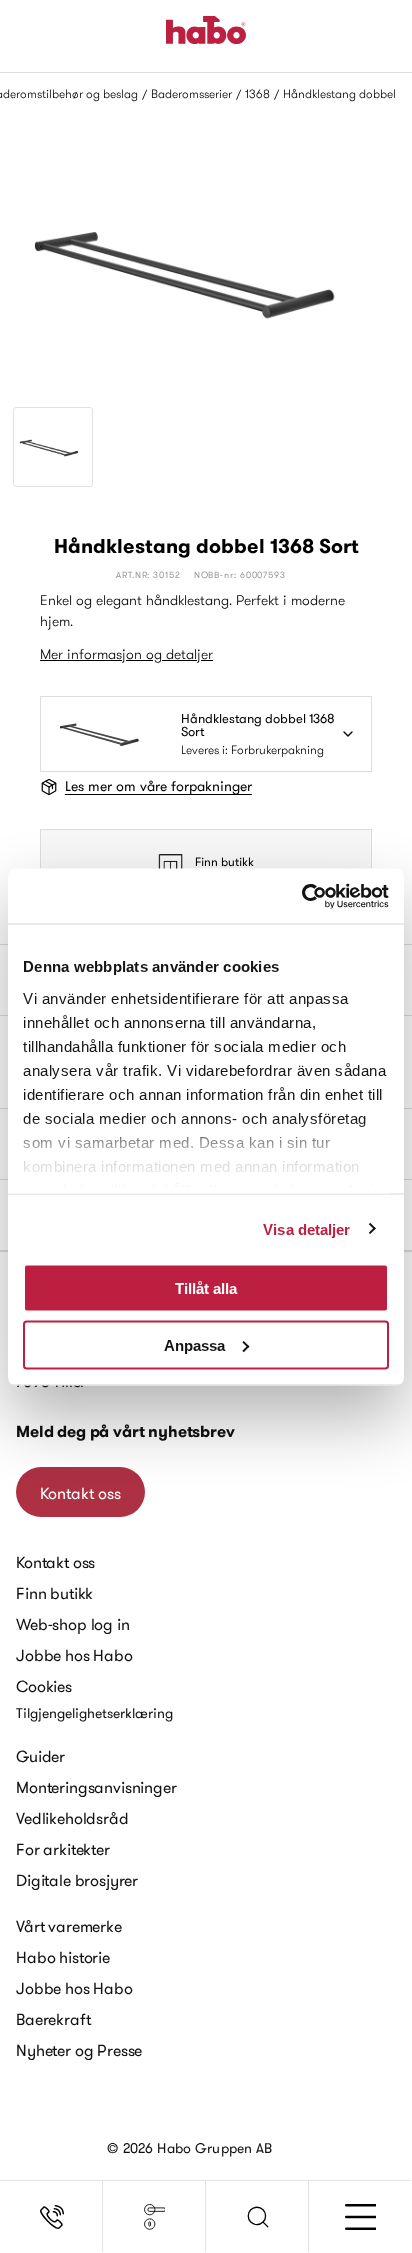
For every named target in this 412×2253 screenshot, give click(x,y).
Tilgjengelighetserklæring (94, 1713)
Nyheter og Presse (79, 2050)
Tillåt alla (206, 1288)
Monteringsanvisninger (96, 1787)
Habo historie (63, 1957)
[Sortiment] (154, 2217)
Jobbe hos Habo (74, 1655)
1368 (257, 93)
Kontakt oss (80, 1493)
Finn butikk (224, 861)
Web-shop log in (73, 1624)
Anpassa (194, 1344)
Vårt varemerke (69, 1926)
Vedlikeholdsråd (72, 1818)
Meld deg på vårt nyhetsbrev (125, 1431)
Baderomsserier (191, 93)
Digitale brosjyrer (77, 1880)
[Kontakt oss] (51, 2217)
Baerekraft (53, 2019)
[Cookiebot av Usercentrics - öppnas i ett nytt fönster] (301, 896)
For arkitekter (63, 1849)
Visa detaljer (306, 1228)
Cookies (44, 1686)
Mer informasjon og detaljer (126, 654)
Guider (40, 1756)
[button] (257, 2217)
